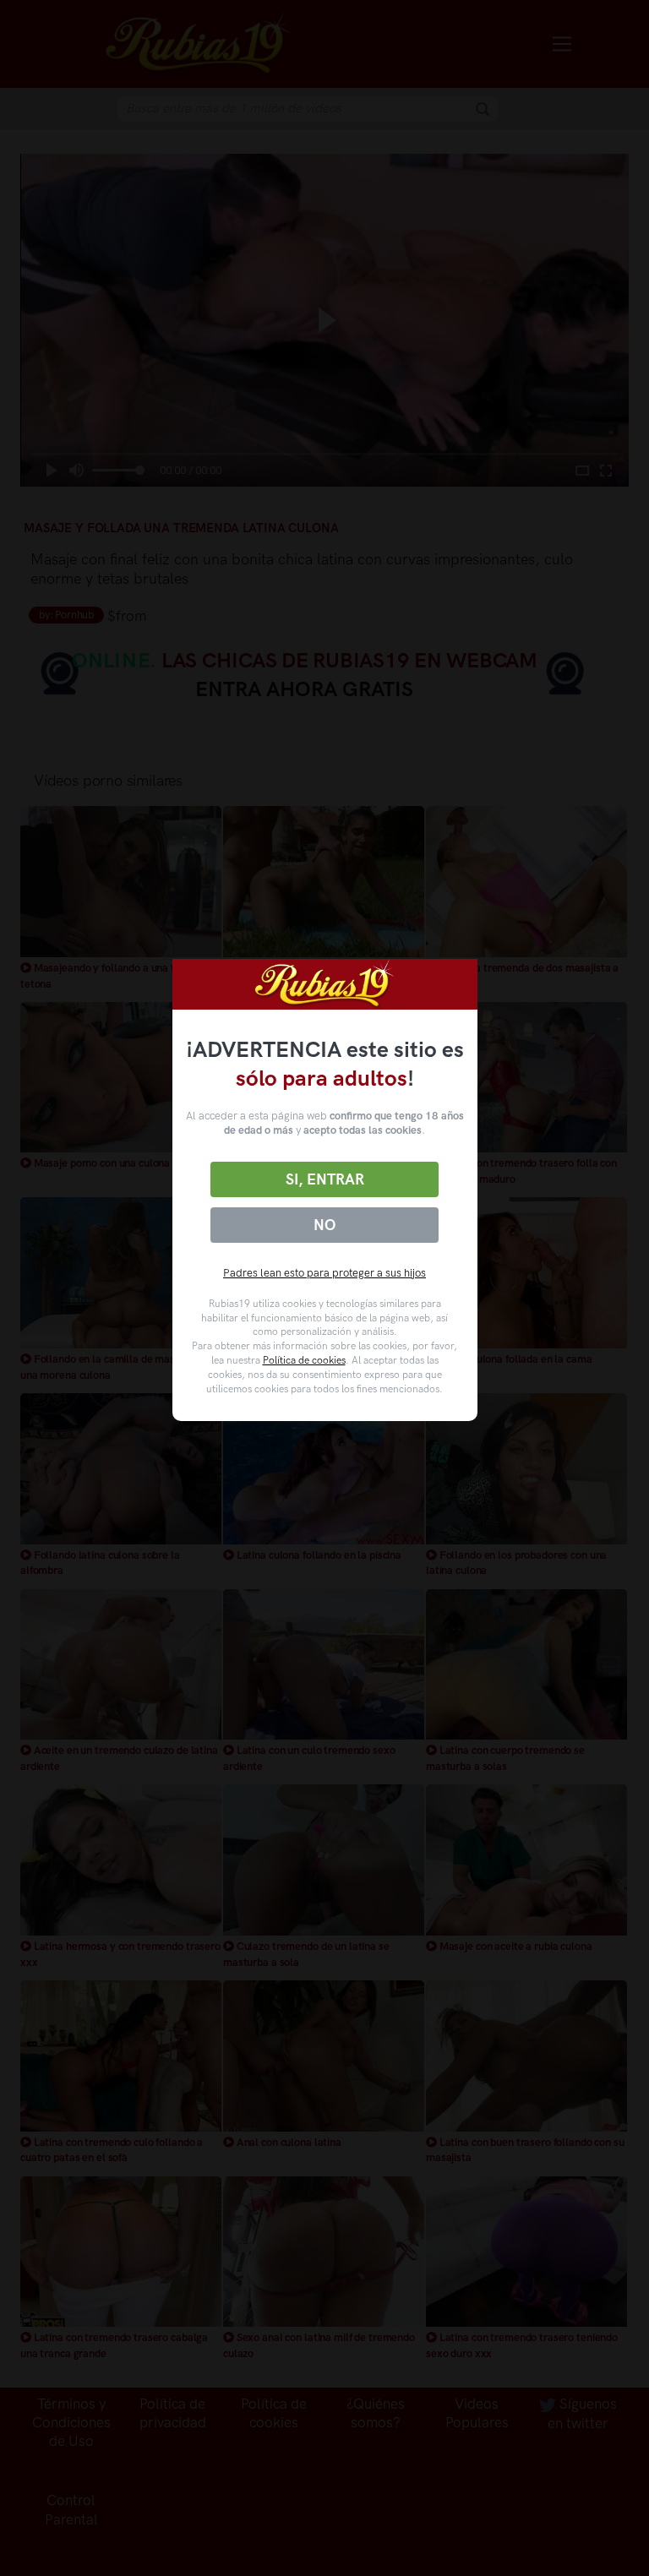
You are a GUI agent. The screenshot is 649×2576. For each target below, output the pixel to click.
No (324, 1225)
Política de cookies (304, 1360)
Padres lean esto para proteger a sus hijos (324, 1273)
